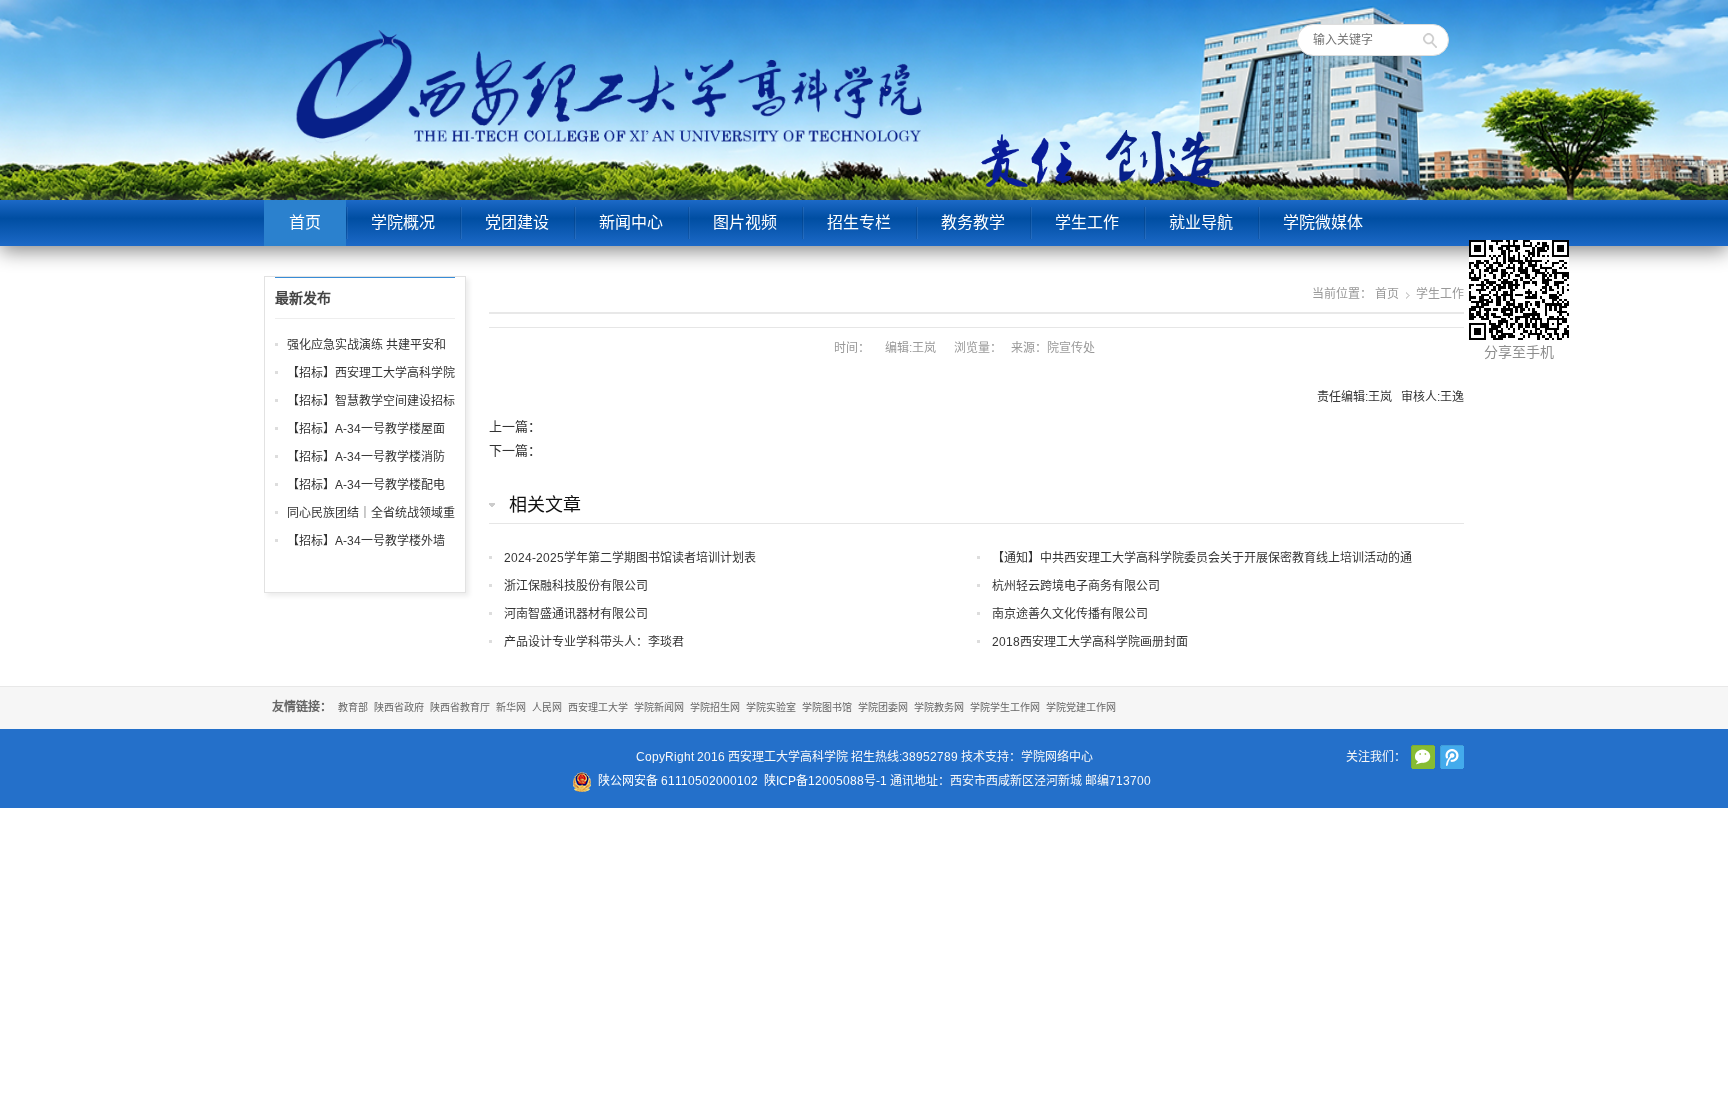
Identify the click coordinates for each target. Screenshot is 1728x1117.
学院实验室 (771, 707)
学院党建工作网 (1081, 707)
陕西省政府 (399, 707)
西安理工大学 (598, 707)
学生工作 (1087, 222)
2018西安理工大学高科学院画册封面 (1090, 642)
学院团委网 (883, 707)
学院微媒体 (1323, 222)
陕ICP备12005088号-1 (825, 781)
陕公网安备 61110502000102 (678, 781)
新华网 (511, 707)
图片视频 (745, 222)
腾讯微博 (1452, 757)
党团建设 (517, 222)
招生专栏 (859, 222)
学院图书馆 (827, 707)
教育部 (353, 707)
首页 (305, 222)
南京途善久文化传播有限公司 (1070, 614)
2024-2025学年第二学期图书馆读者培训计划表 (630, 558)
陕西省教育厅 (460, 707)
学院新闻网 (659, 707)
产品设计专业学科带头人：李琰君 (594, 642)
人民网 (547, 707)
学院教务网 (939, 707)
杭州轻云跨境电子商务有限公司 (1076, 586)
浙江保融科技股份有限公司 (576, 586)
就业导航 (1201, 222)
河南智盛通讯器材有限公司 (576, 614)
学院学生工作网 (1005, 707)
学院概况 (403, 222)
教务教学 (973, 222)
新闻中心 (631, 222)
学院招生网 (715, 707)
